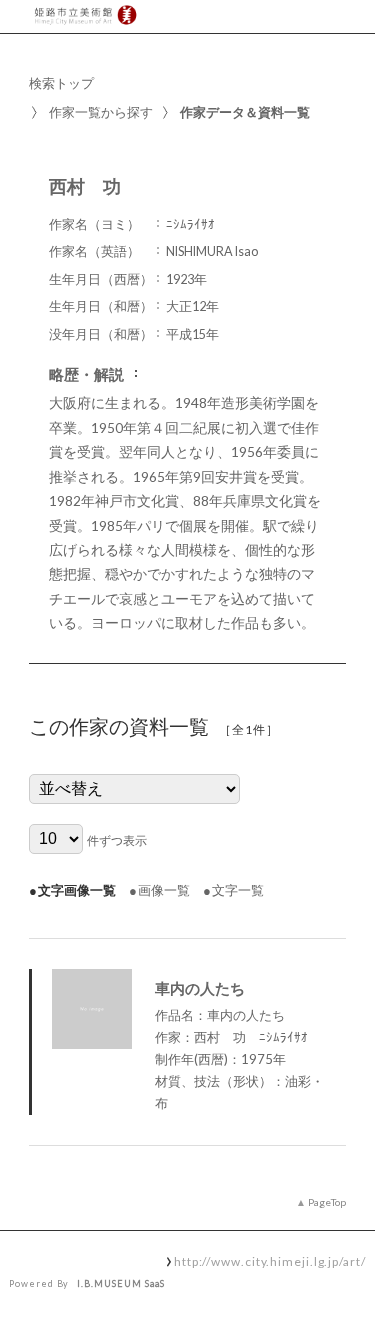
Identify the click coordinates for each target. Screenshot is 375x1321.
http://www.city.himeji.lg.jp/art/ (270, 1261)
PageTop (327, 1202)
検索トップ (61, 83)
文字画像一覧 (77, 890)
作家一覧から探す (101, 112)
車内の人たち (200, 988)
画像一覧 (164, 890)
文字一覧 (238, 890)
